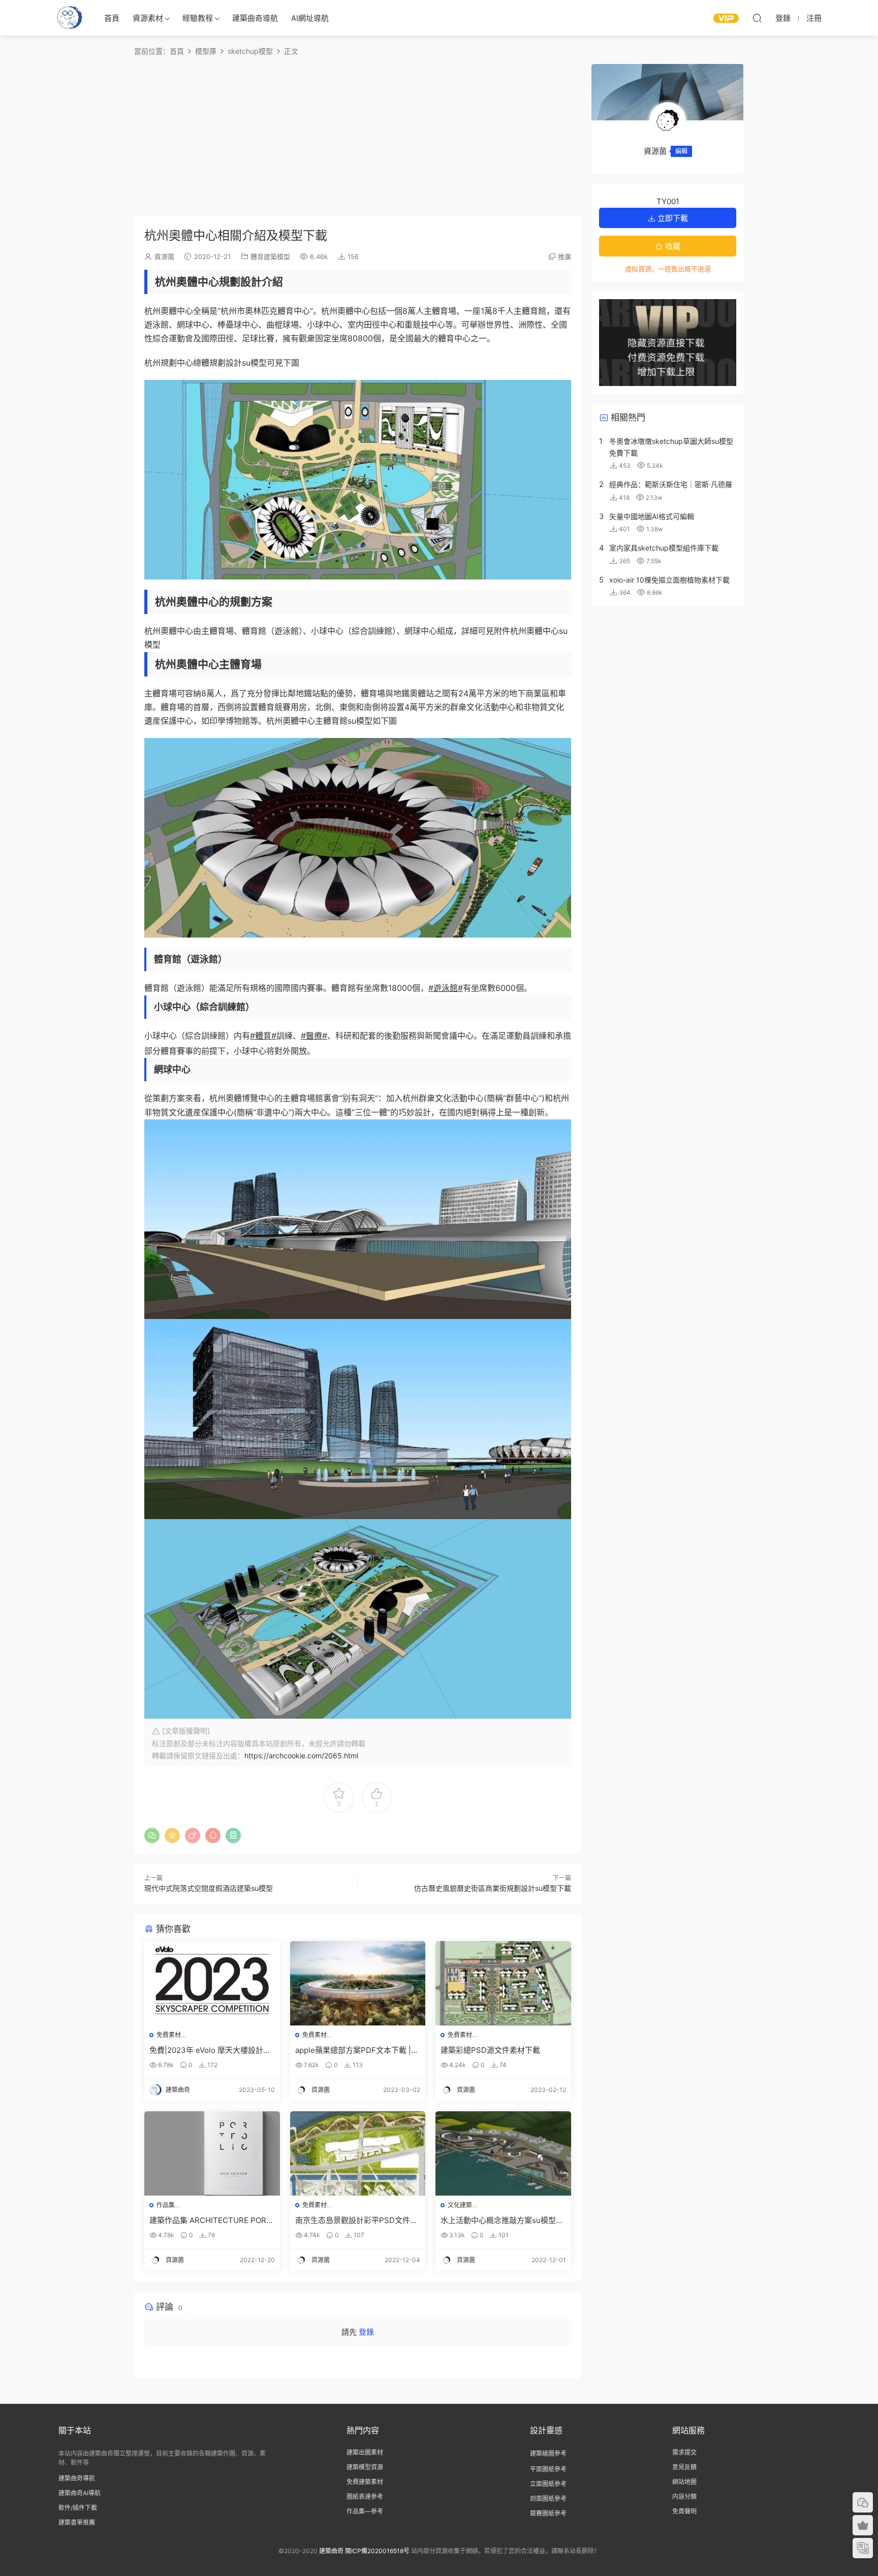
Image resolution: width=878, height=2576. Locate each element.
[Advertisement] (358, 135)
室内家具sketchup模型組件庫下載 (664, 548)
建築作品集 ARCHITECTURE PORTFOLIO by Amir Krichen (210, 2220)
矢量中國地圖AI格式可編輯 (652, 516)
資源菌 (164, 256)
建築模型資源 (365, 2467)
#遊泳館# (446, 988)
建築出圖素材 (365, 2452)
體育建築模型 (270, 256)
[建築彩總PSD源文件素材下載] (503, 1983)
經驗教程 (198, 18)
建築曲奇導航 (255, 18)
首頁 (112, 18)
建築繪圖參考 (548, 2453)
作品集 (166, 2205)
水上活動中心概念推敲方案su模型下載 (502, 2220)
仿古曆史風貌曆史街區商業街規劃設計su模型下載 (493, 1888)
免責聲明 (684, 2511)
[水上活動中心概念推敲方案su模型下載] (503, 2153)
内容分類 (684, 2497)
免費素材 (169, 2035)
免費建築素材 (365, 2482)
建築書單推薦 (77, 2522)
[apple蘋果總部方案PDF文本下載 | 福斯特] (358, 1983)
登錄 (366, 2332)
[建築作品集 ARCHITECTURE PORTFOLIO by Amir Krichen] (212, 2153)
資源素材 (148, 18)
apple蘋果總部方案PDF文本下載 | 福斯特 (353, 2050)
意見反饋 (684, 2467)
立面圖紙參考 (548, 2484)
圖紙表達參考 (365, 2497)
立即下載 (672, 218)
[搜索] (757, 18)
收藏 (672, 246)
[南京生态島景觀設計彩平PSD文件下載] (358, 2153)
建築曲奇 (331, 2551)
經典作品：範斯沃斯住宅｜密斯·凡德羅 (671, 484)
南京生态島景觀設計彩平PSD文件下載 (356, 2220)
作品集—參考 (365, 2511)
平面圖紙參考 (548, 2469)
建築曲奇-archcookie (70, 18)
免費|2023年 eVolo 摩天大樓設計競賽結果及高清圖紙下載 (210, 2050)
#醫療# (314, 1036)
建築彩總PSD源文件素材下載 (490, 2050)
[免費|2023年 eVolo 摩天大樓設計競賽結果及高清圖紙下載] (212, 1983)
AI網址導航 (310, 18)
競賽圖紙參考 (548, 2513)
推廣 (565, 256)
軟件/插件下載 (78, 2508)
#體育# (263, 1036)
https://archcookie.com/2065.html (301, 1756)
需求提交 (684, 2452)
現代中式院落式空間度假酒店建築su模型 (209, 1888)
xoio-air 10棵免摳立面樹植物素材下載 (669, 580)
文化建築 (460, 2205)
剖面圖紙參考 (548, 2499)
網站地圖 (684, 2482)
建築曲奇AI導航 (80, 2493)
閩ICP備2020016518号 (377, 2551)
